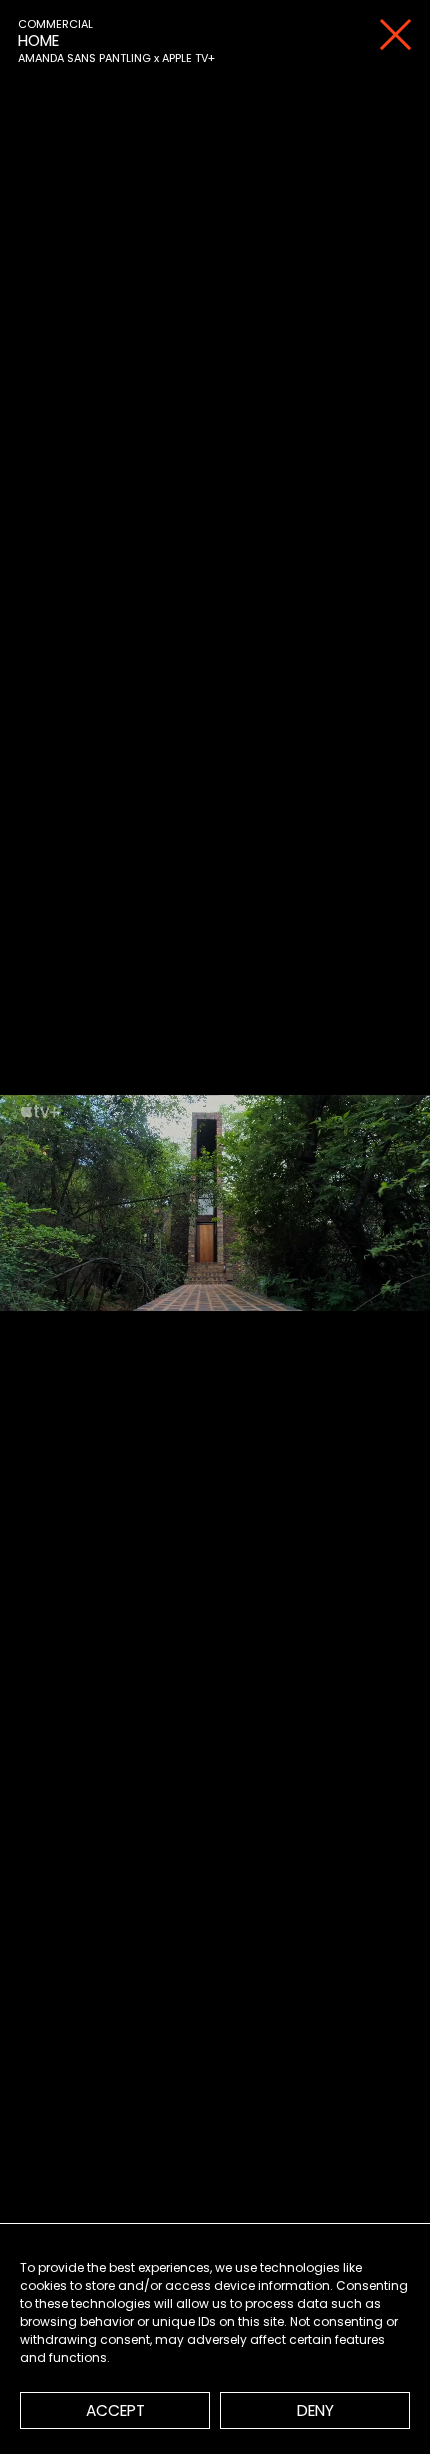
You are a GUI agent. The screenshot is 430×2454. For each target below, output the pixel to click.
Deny (315, 2410)
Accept (115, 2410)
